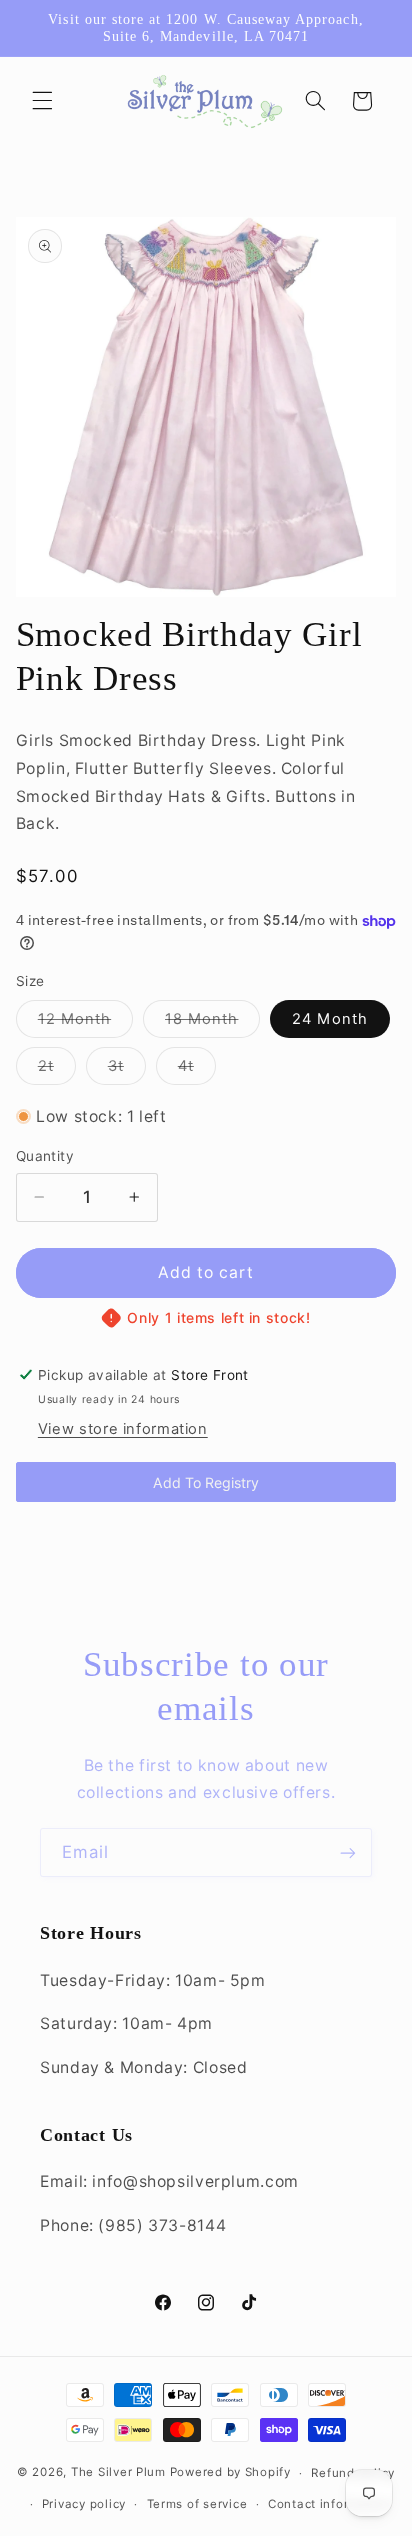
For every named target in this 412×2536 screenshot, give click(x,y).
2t (57, 1070)
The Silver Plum (118, 2473)
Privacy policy (84, 2504)
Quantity (45, 1156)
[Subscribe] (348, 1852)
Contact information (329, 2504)
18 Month (212, 1023)
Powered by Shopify (230, 2473)
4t (197, 1070)
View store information (123, 1429)
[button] (42, 101)
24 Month (329, 1019)
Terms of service (197, 2504)
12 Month (85, 1023)
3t (127, 1070)
